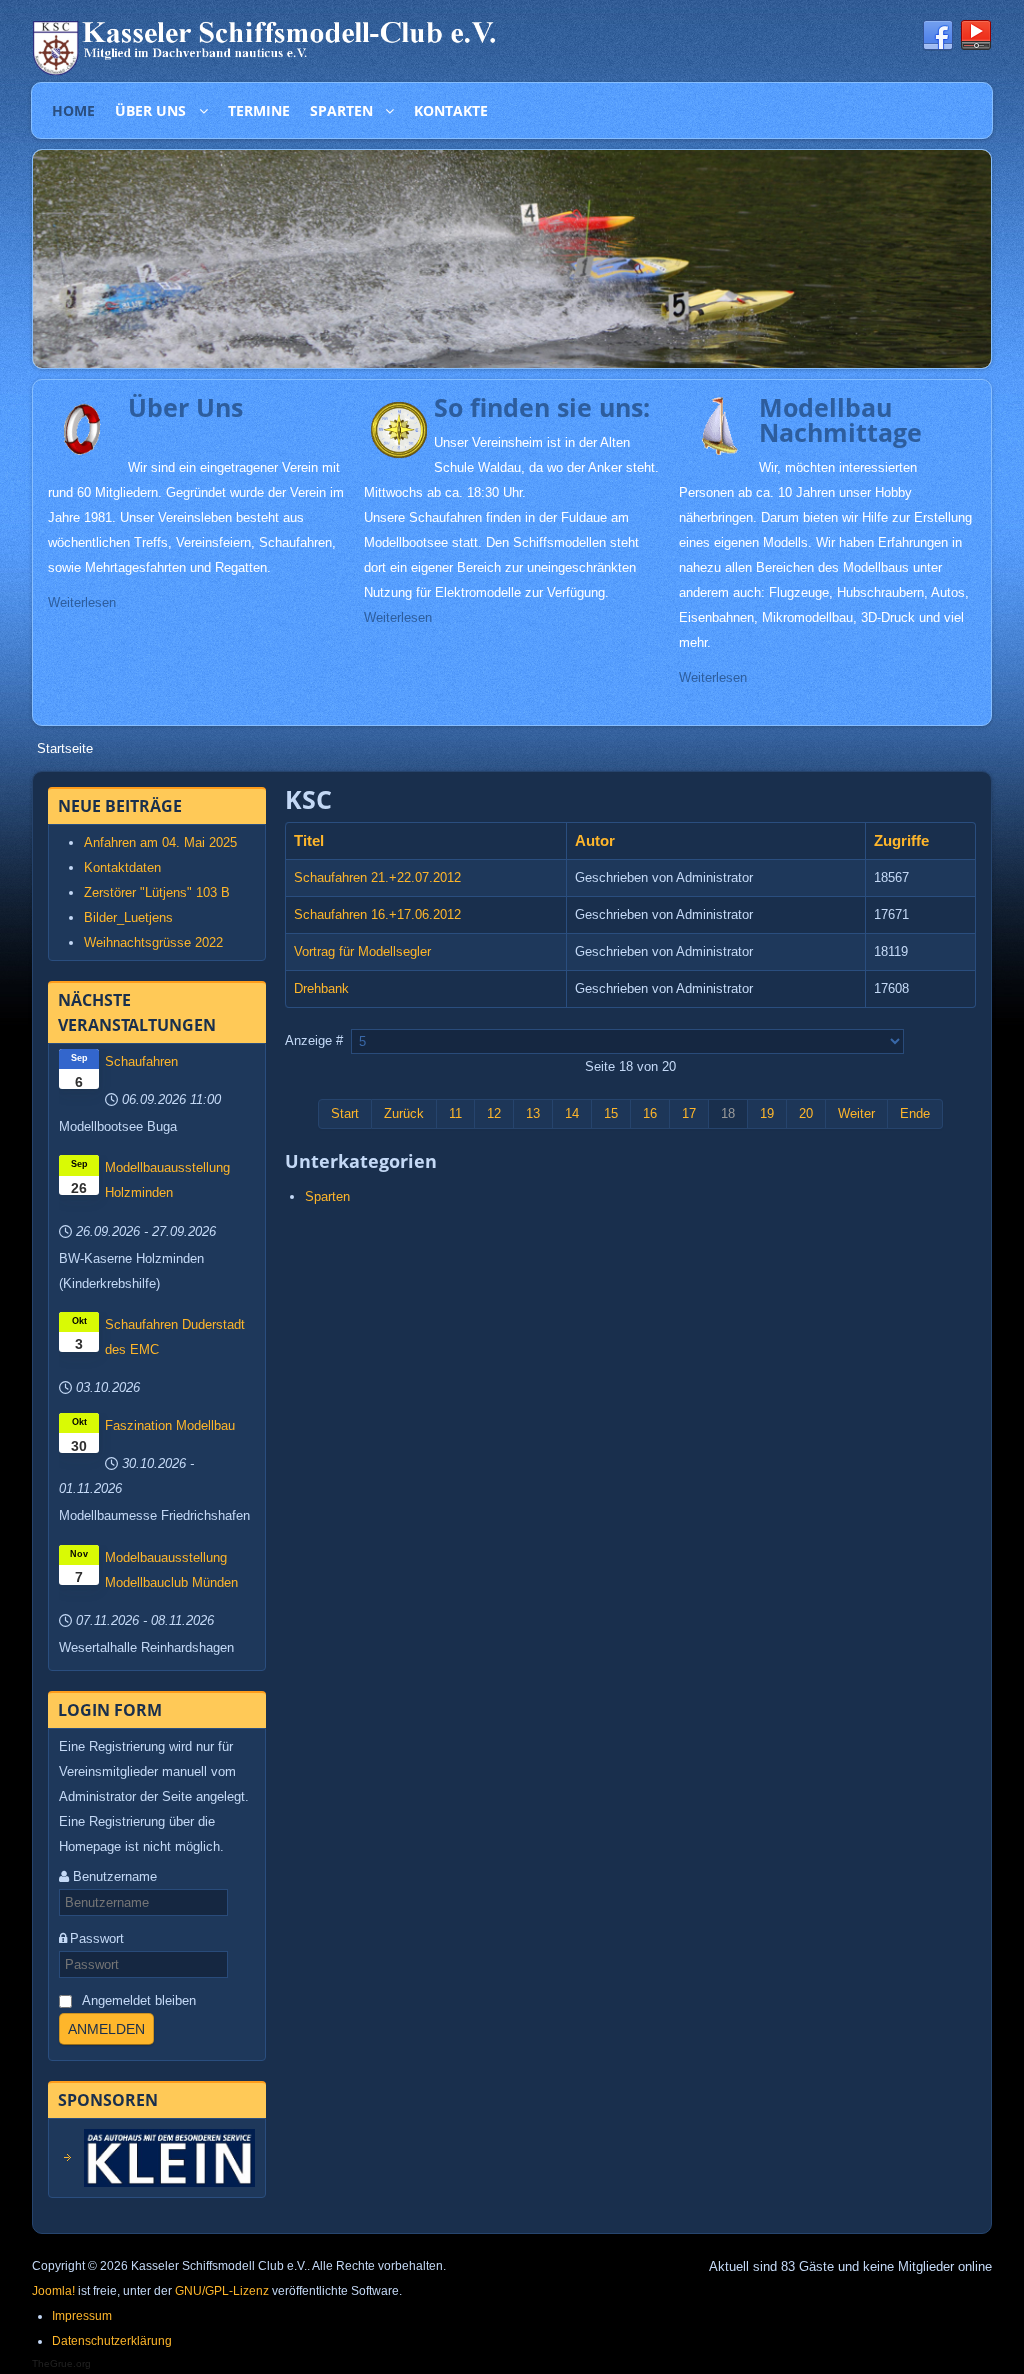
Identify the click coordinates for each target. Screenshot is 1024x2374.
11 (455, 1113)
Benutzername (115, 1876)
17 (689, 1113)
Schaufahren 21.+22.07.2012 (377, 877)
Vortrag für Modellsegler (362, 951)
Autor (595, 840)
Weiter (856, 1113)
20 (806, 1113)
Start (345, 1113)
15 (611, 1113)
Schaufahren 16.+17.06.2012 (377, 914)
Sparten (327, 1196)
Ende (915, 1113)
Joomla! (53, 2291)
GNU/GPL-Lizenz (222, 2291)
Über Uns (185, 407)
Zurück (404, 1113)
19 (767, 1113)
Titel (309, 840)
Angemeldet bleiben (139, 2000)
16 (650, 1113)
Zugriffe (901, 840)
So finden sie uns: (542, 407)
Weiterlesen (82, 602)
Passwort (97, 1938)
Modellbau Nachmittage (840, 419)
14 (572, 1113)
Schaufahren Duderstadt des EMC (175, 1337)
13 (533, 1113)
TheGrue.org (61, 2363)
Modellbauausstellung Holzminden (167, 1180)
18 (728, 1113)
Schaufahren (141, 1061)
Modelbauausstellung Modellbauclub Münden (171, 1570)
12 (494, 1113)
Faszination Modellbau (170, 1425)
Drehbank (321, 988)
